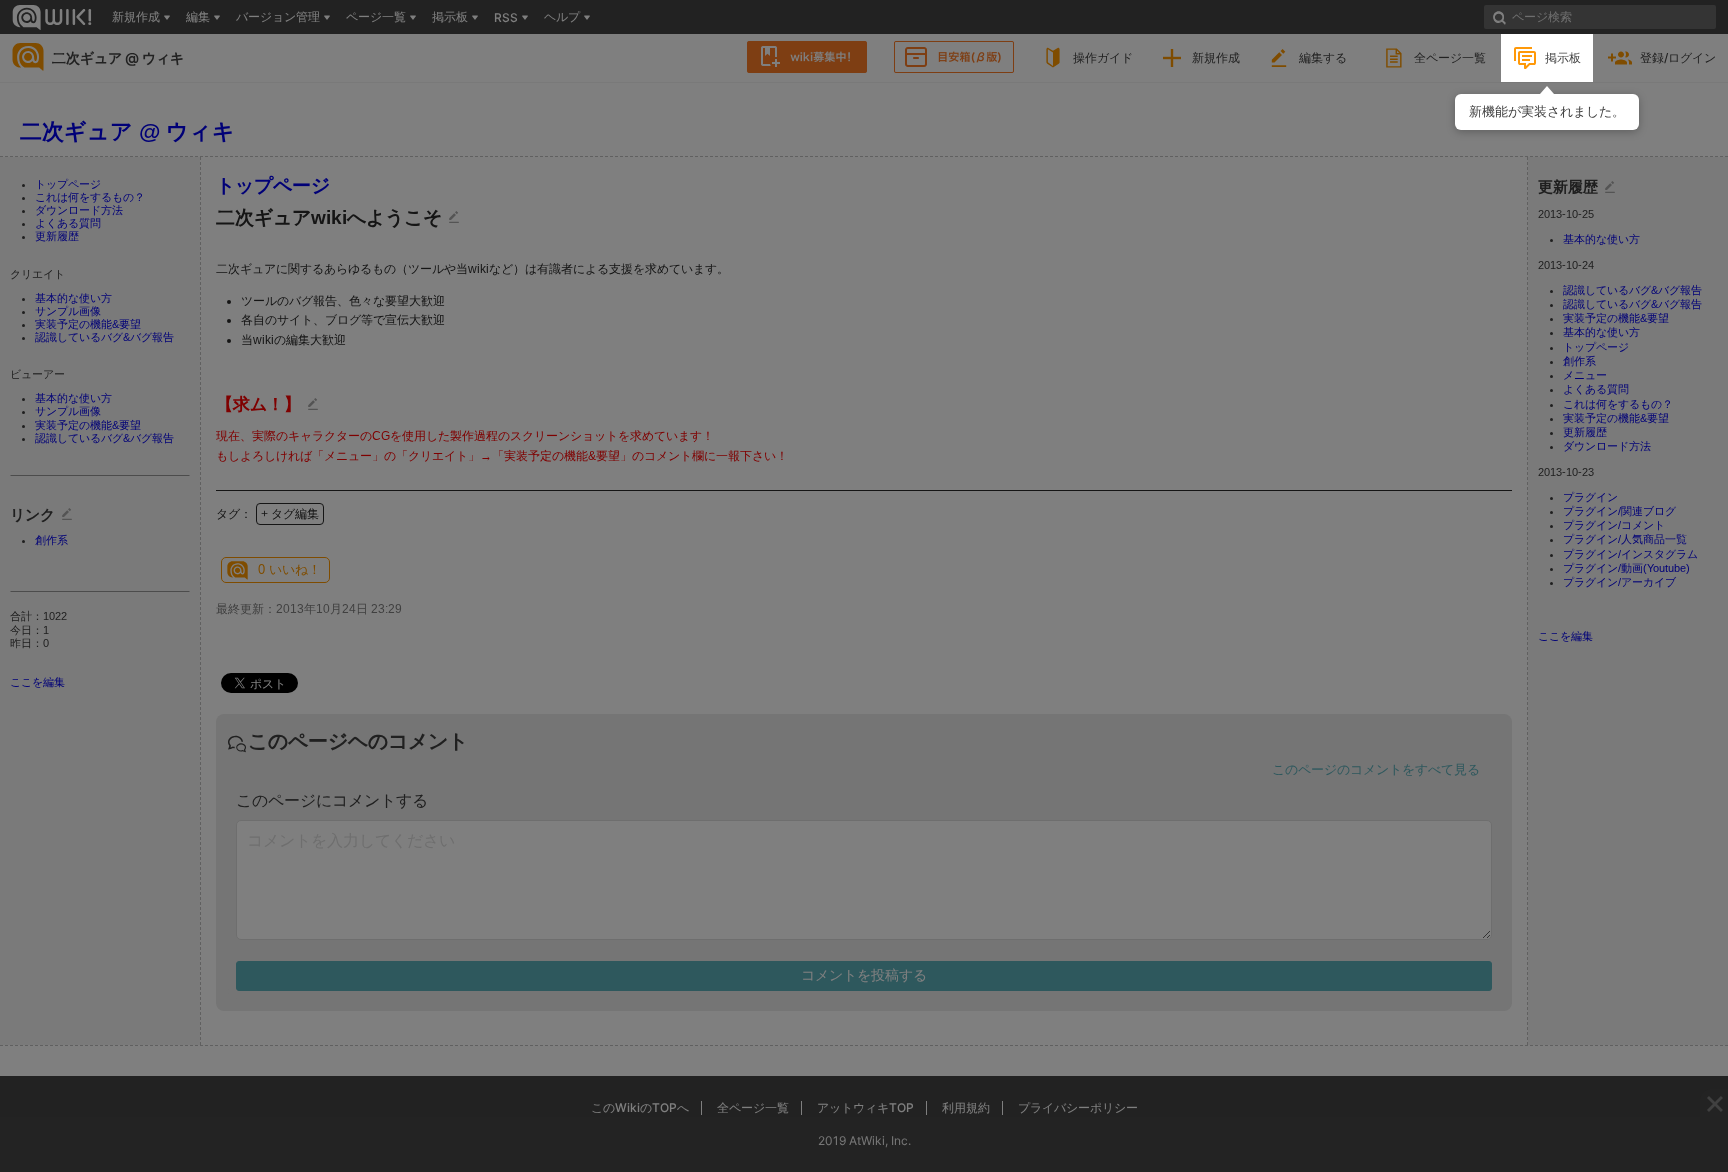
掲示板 (1563, 57)
